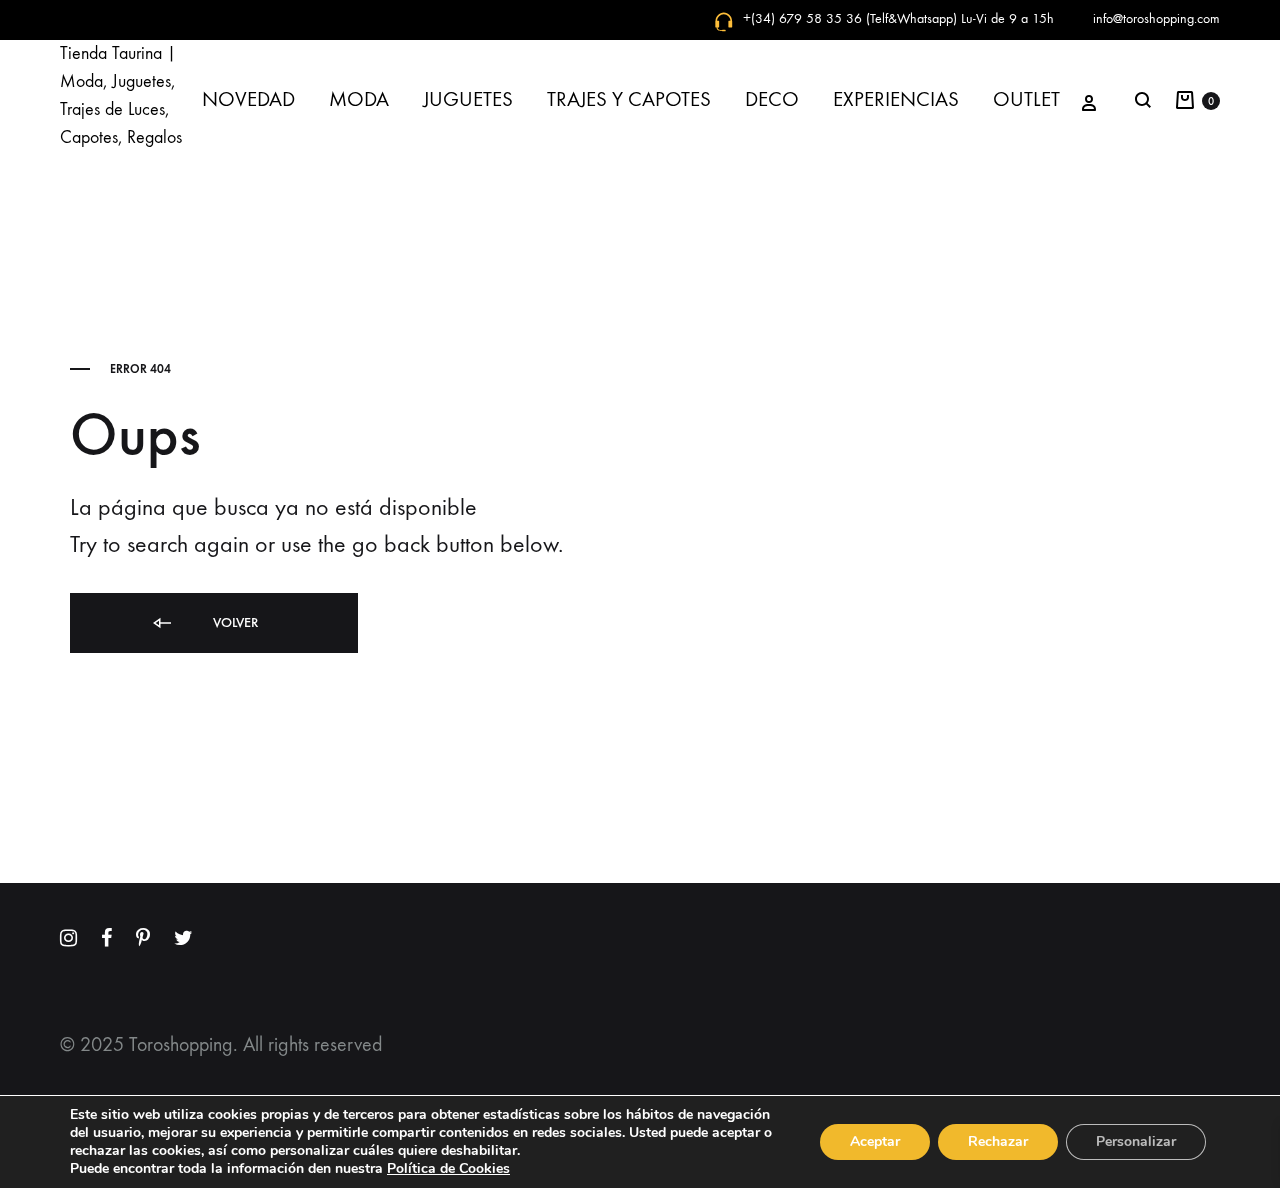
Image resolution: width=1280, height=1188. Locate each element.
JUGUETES (468, 99)
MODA (359, 99)
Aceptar (875, 1141)
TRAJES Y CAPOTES (629, 99)
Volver (233, 622)
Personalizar (1136, 1141)
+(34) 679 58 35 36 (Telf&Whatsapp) (850, 18)
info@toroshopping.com (1156, 18)
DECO (772, 99)
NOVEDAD (248, 99)
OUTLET (1026, 99)
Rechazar (998, 1141)
